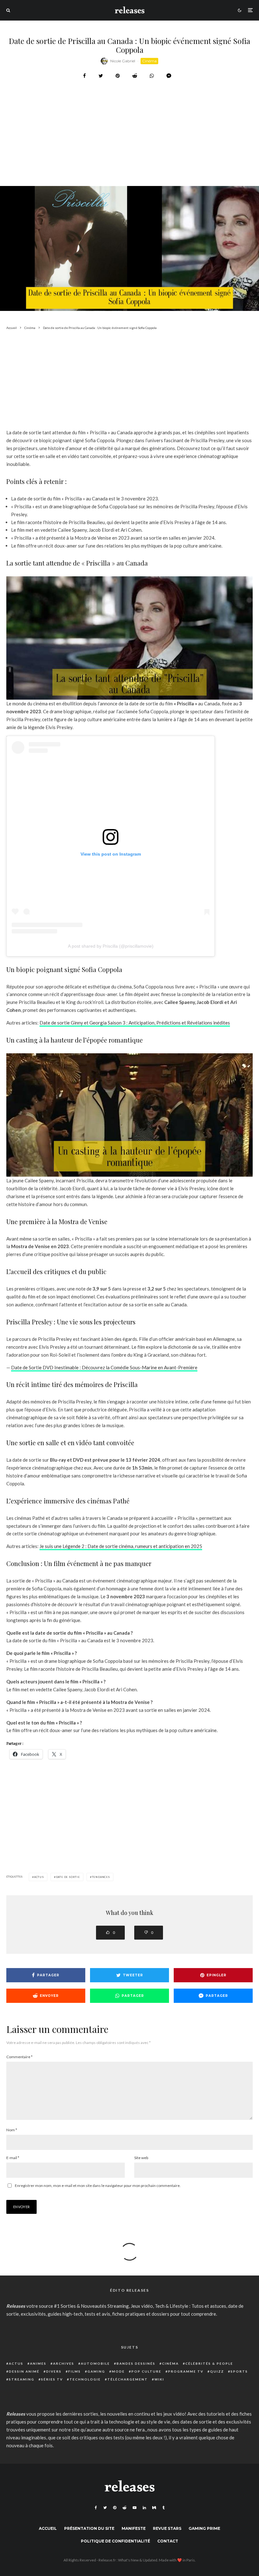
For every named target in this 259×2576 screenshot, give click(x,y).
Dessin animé (24, 2371)
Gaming (96, 2371)
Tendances (101, 1877)
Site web (141, 2158)
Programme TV (186, 2371)
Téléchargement (128, 2379)
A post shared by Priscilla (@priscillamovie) (111, 946)
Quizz (217, 2371)
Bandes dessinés (136, 2363)
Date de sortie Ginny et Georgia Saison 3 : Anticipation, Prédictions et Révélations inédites (135, 1023)
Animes (38, 2363)
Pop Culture (146, 2371)
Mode (118, 2371)
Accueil (48, 2528)
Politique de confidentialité (115, 2541)
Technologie (85, 2379)
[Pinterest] (115, 2508)
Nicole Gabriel (123, 61)
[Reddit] (124, 2508)
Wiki (159, 2379)
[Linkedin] (144, 2508)
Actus (16, 2363)
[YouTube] (135, 2508)
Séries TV (52, 2379)
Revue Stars (167, 2528)
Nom (12, 2130)
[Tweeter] (101, 76)
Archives (64, 2363)
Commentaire (19, 2057)
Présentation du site (89, 2528)
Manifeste (134, 2528)
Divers (54, 2371)
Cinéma (149, 61)
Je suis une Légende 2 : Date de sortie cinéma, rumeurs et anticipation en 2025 (121, 1546)
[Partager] (84, 76)
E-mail (13, 2158)
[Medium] (154, 2508)
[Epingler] (118, 76)
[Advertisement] (129, 149)
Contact (168, 2541)
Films (75, 2371)
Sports (239, 2371)
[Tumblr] (163, 2508)
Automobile (95, 2363)
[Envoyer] (135, 76)
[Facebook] (96, 2508)
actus (39, 1877)
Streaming (22, 2379)
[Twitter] (105, 2508)
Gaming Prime (204, 2528)
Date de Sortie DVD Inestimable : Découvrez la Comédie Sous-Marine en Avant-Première (104, 1367)
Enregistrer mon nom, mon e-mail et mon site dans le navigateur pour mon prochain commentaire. (98, 2186)
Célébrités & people (209, 2363)
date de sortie (68, 1877)
